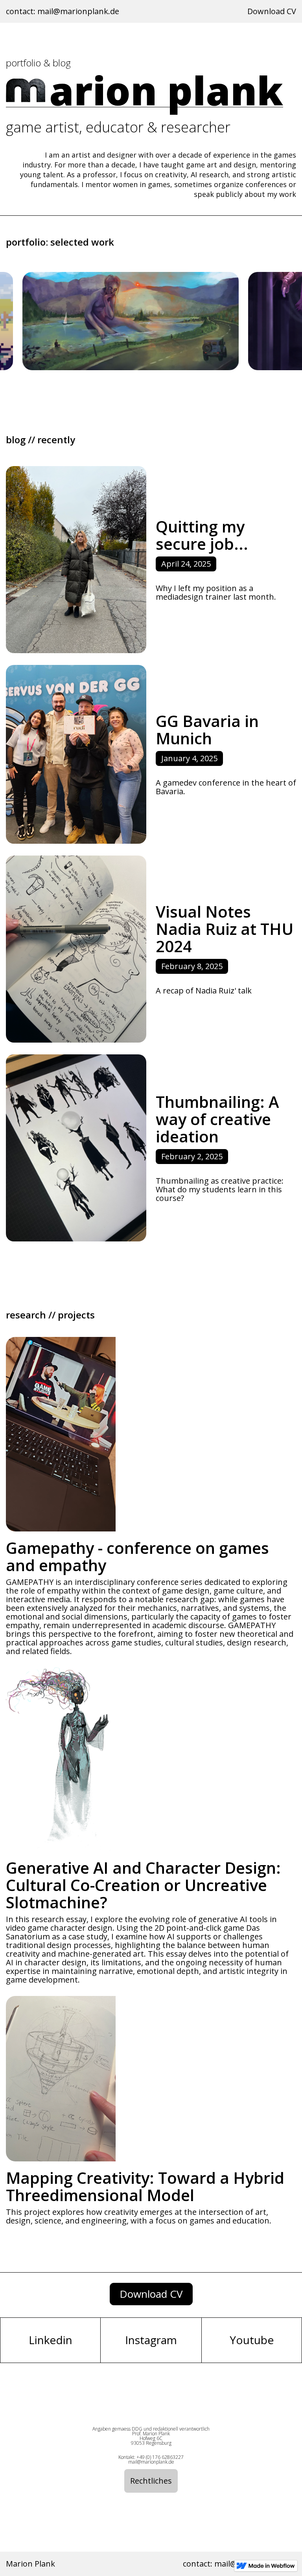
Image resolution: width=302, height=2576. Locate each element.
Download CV (272, 11)
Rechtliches (151, 2481)
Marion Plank (30, 2564)
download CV (151, 2294)
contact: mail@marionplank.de (63, 11)
